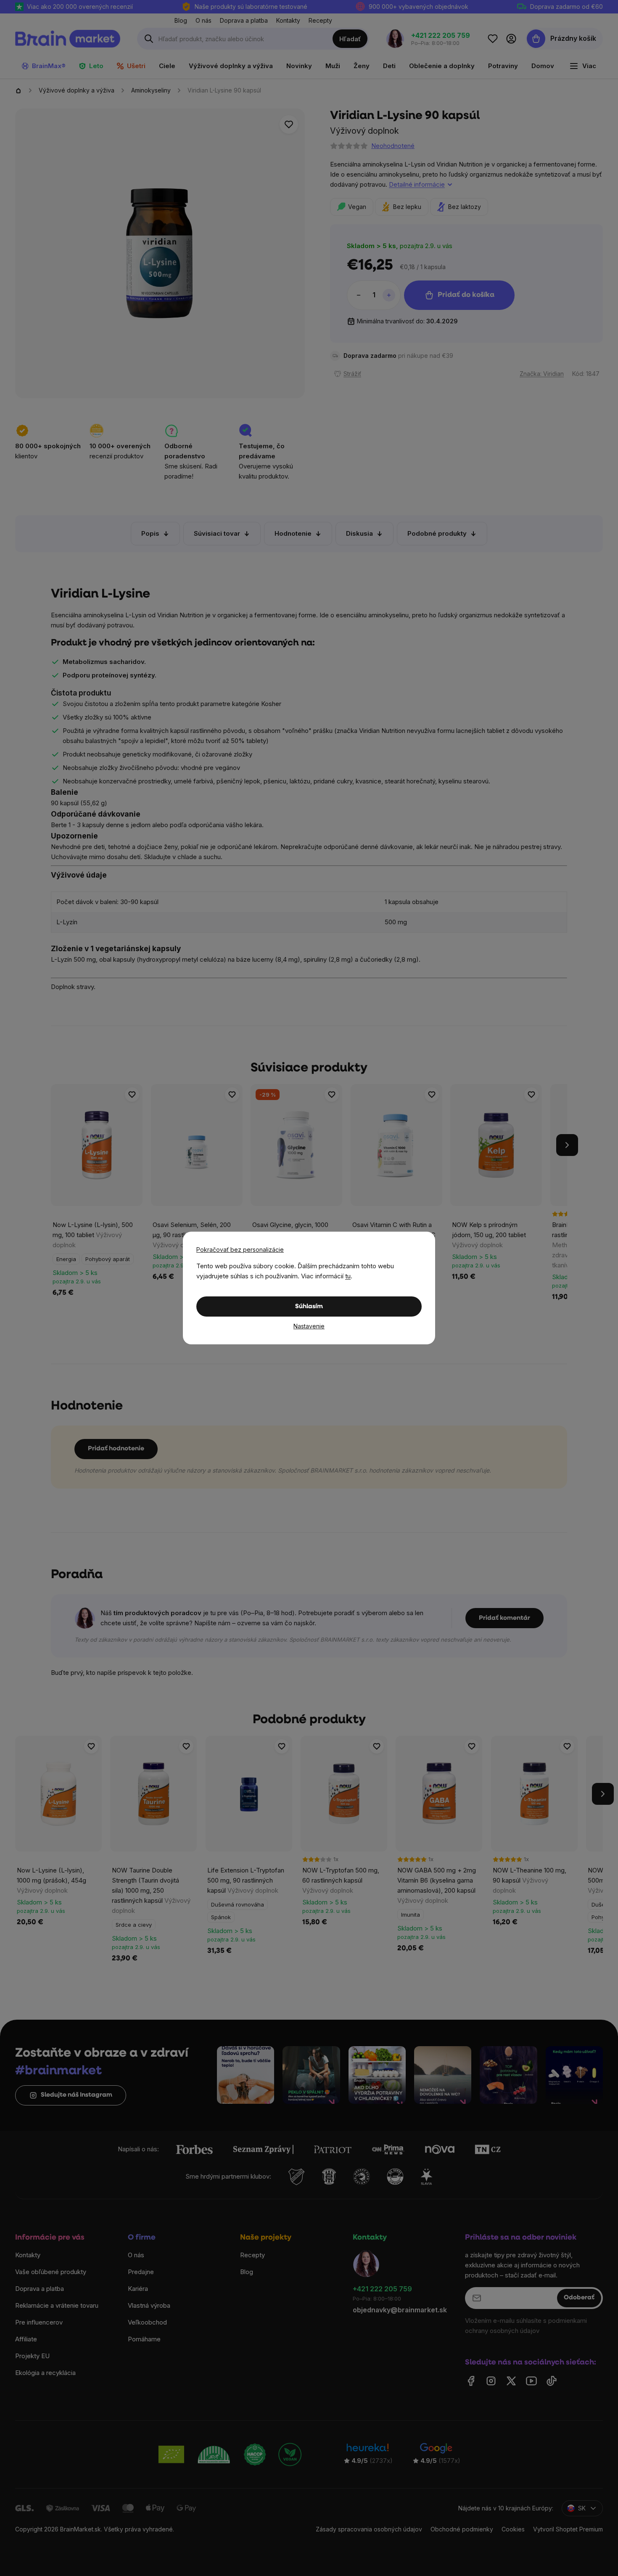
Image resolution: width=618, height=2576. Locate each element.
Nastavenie (309, 1326)
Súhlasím (309, 1307)
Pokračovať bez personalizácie (240, 1250)
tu (348, 1276)
